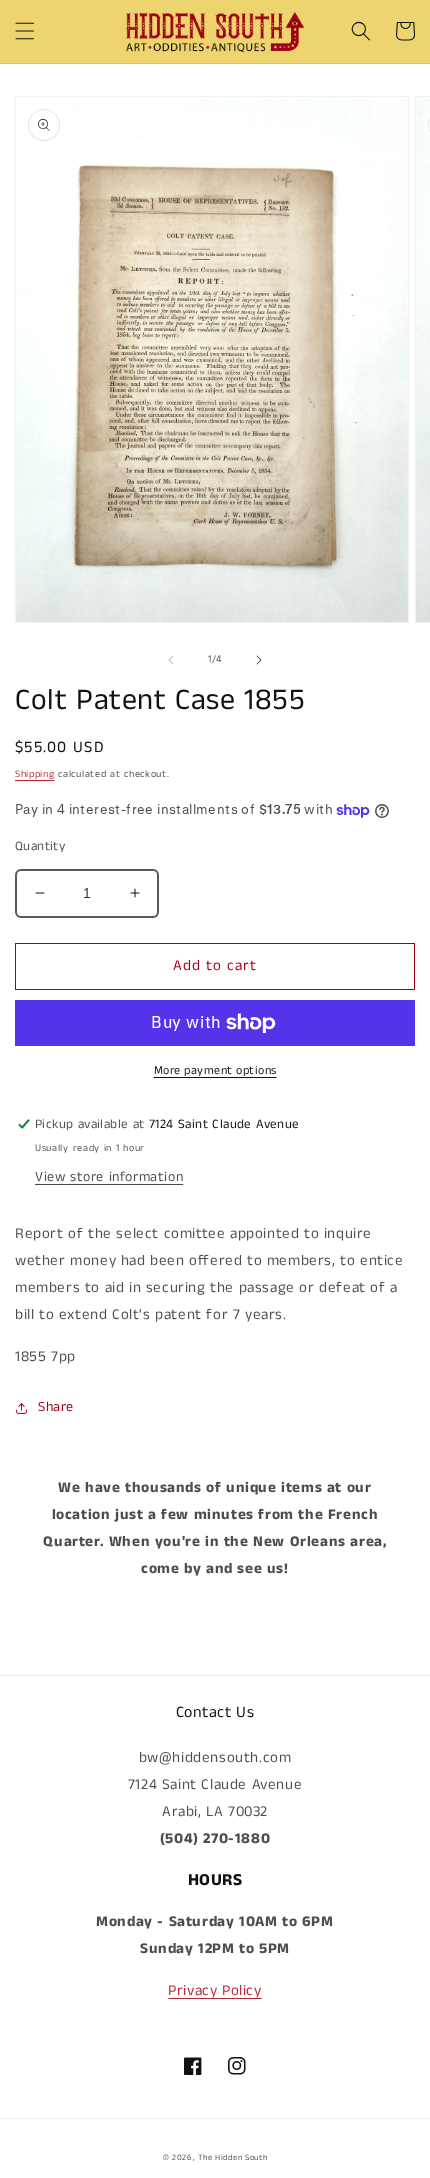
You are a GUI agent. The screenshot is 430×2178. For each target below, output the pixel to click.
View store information (109, 1177)
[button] (25, 31)
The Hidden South (232, 2158)
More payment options (215, 1070)
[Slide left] (171, 660)
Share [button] (56, 1407)
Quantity (40, 846)
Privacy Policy (214, 1990)
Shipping (35, 774)
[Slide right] (259, 660)
